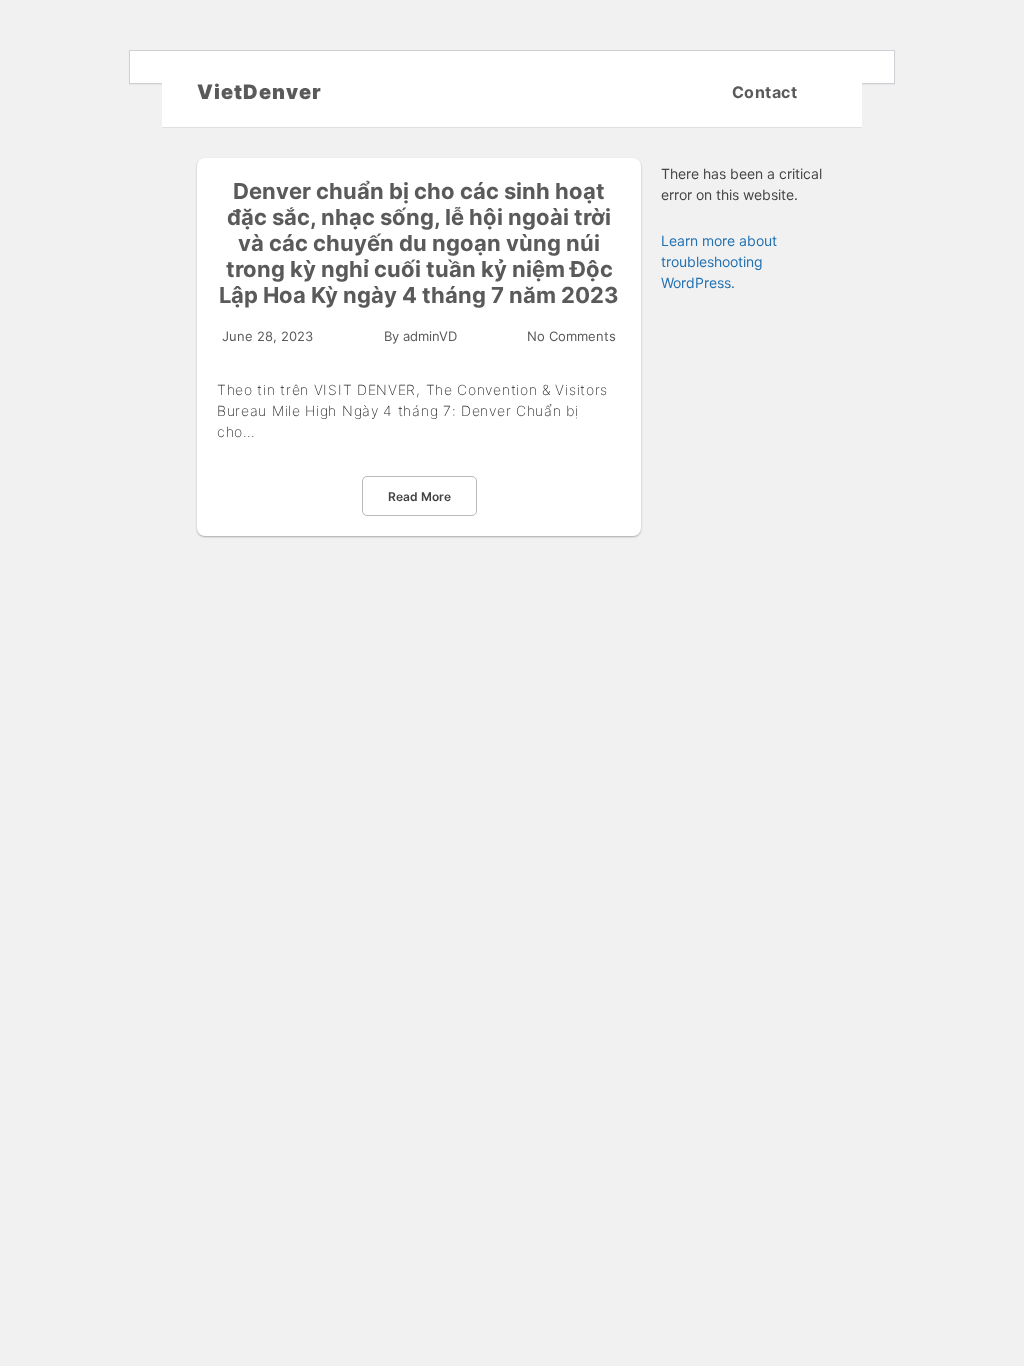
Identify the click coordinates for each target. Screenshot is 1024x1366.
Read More (419, 496)
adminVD (430, 336)
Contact (765, 92)
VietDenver (259, 92)
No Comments (571, 336)
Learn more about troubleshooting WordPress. (719, 261)
